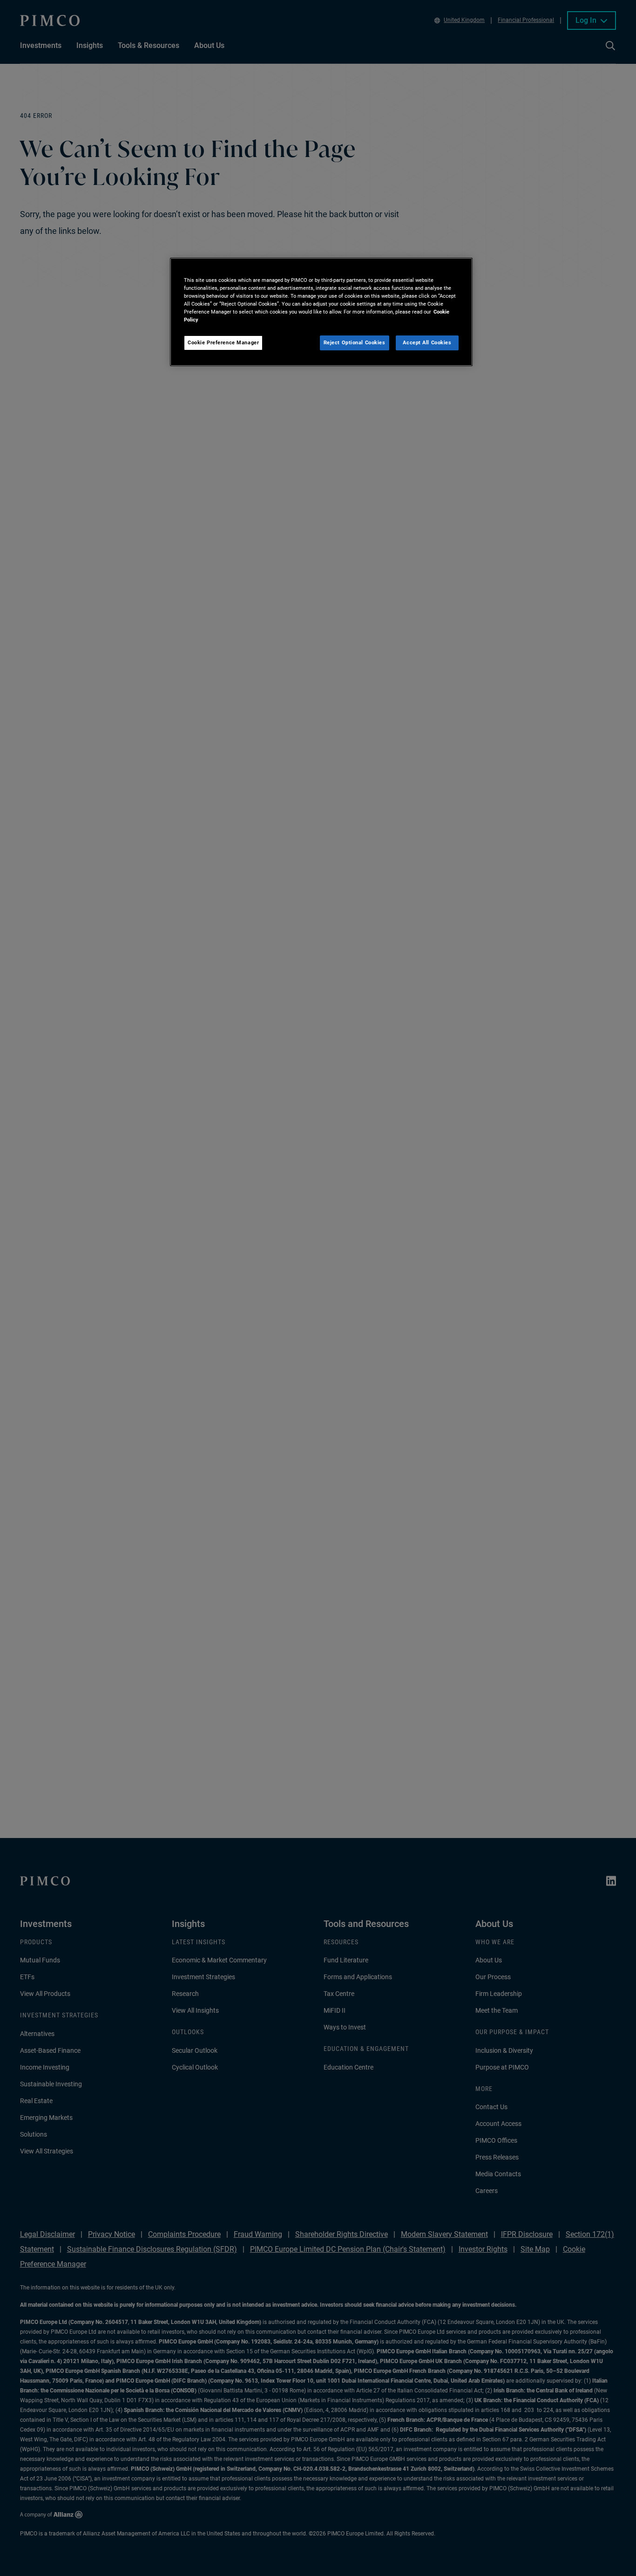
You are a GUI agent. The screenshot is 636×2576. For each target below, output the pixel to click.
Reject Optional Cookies (355, 342)
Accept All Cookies (427, 342)
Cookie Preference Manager (223, 342)
